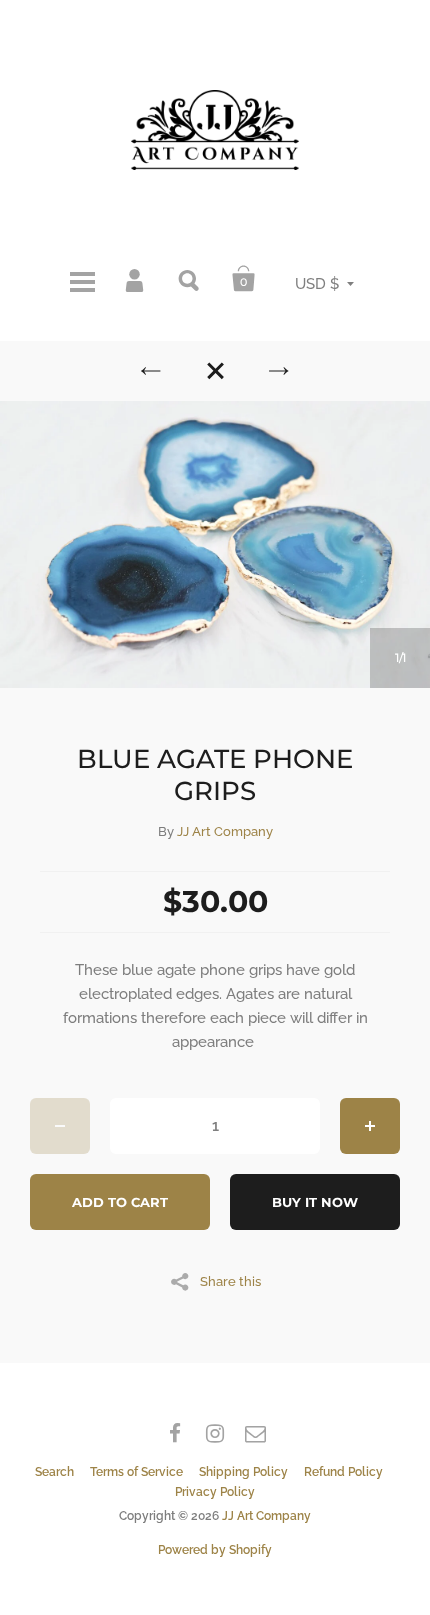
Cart (244, 279)
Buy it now (315, 1202)
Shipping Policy (243, 1472)
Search (190, 279)
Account (136, 279)
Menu (82, 279)
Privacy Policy (215, 1492)
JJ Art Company (225, 831)
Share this (230, 1281)
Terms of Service (136, 1472)
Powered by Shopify (215, 1550)
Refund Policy (343, 1472)
